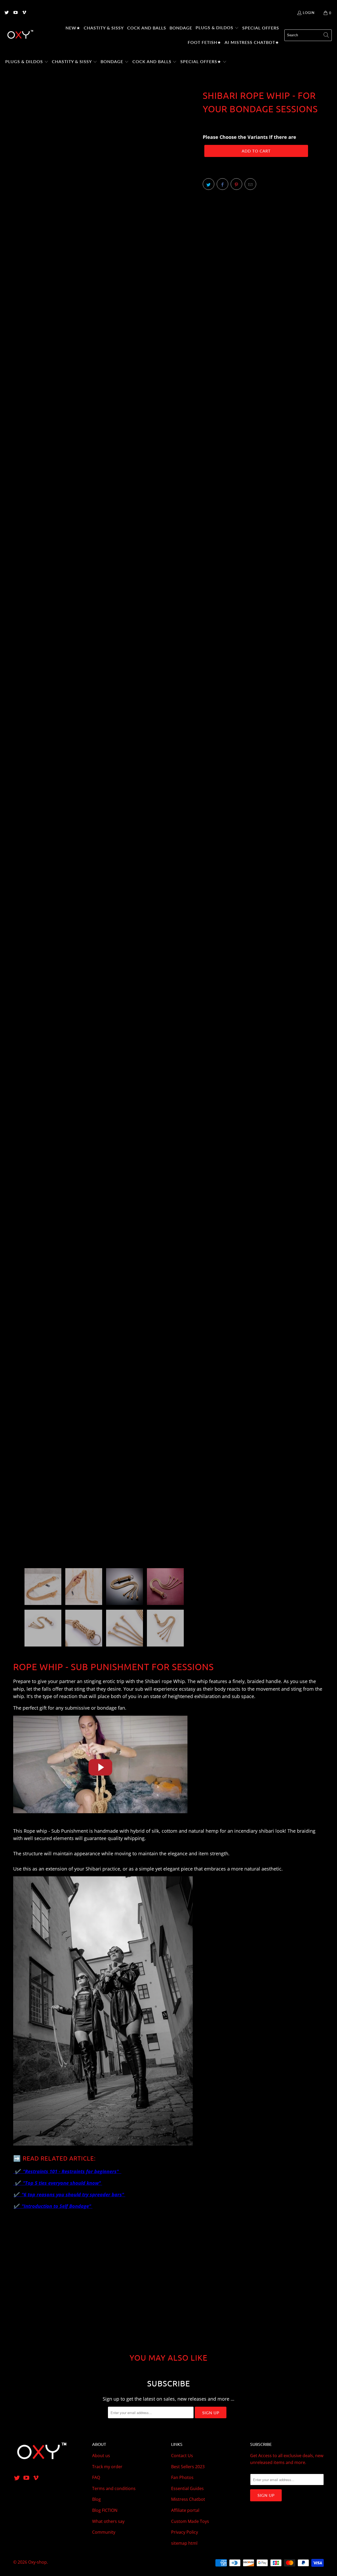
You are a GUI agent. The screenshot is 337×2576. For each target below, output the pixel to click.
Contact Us (182, 2456)
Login (309, 13)
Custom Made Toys (190, 2521)
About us (101, 2456)
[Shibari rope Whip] (100, 1816)
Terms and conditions (114, 2488)
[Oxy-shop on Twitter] (6, 13)
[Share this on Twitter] (209, 184)
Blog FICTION (105, 2510)
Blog (96, 2499)
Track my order (107, 2467)
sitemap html (184, 2543)
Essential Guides (187, 2488)
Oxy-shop (38, 2562)
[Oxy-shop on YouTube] (15, 13)
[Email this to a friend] (250, 184)
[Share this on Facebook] (222, 184)
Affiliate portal (185, 2510)
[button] (217, 28)
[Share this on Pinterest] (236, 184)
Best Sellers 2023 (188, 2467)
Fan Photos (182, 2477)
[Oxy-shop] (20, 35)
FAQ (96, 2477)
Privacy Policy (185, 2532)
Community (104, 2532)
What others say (108, 2521)
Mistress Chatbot (188, 2499)
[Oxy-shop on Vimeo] (24, 13)
